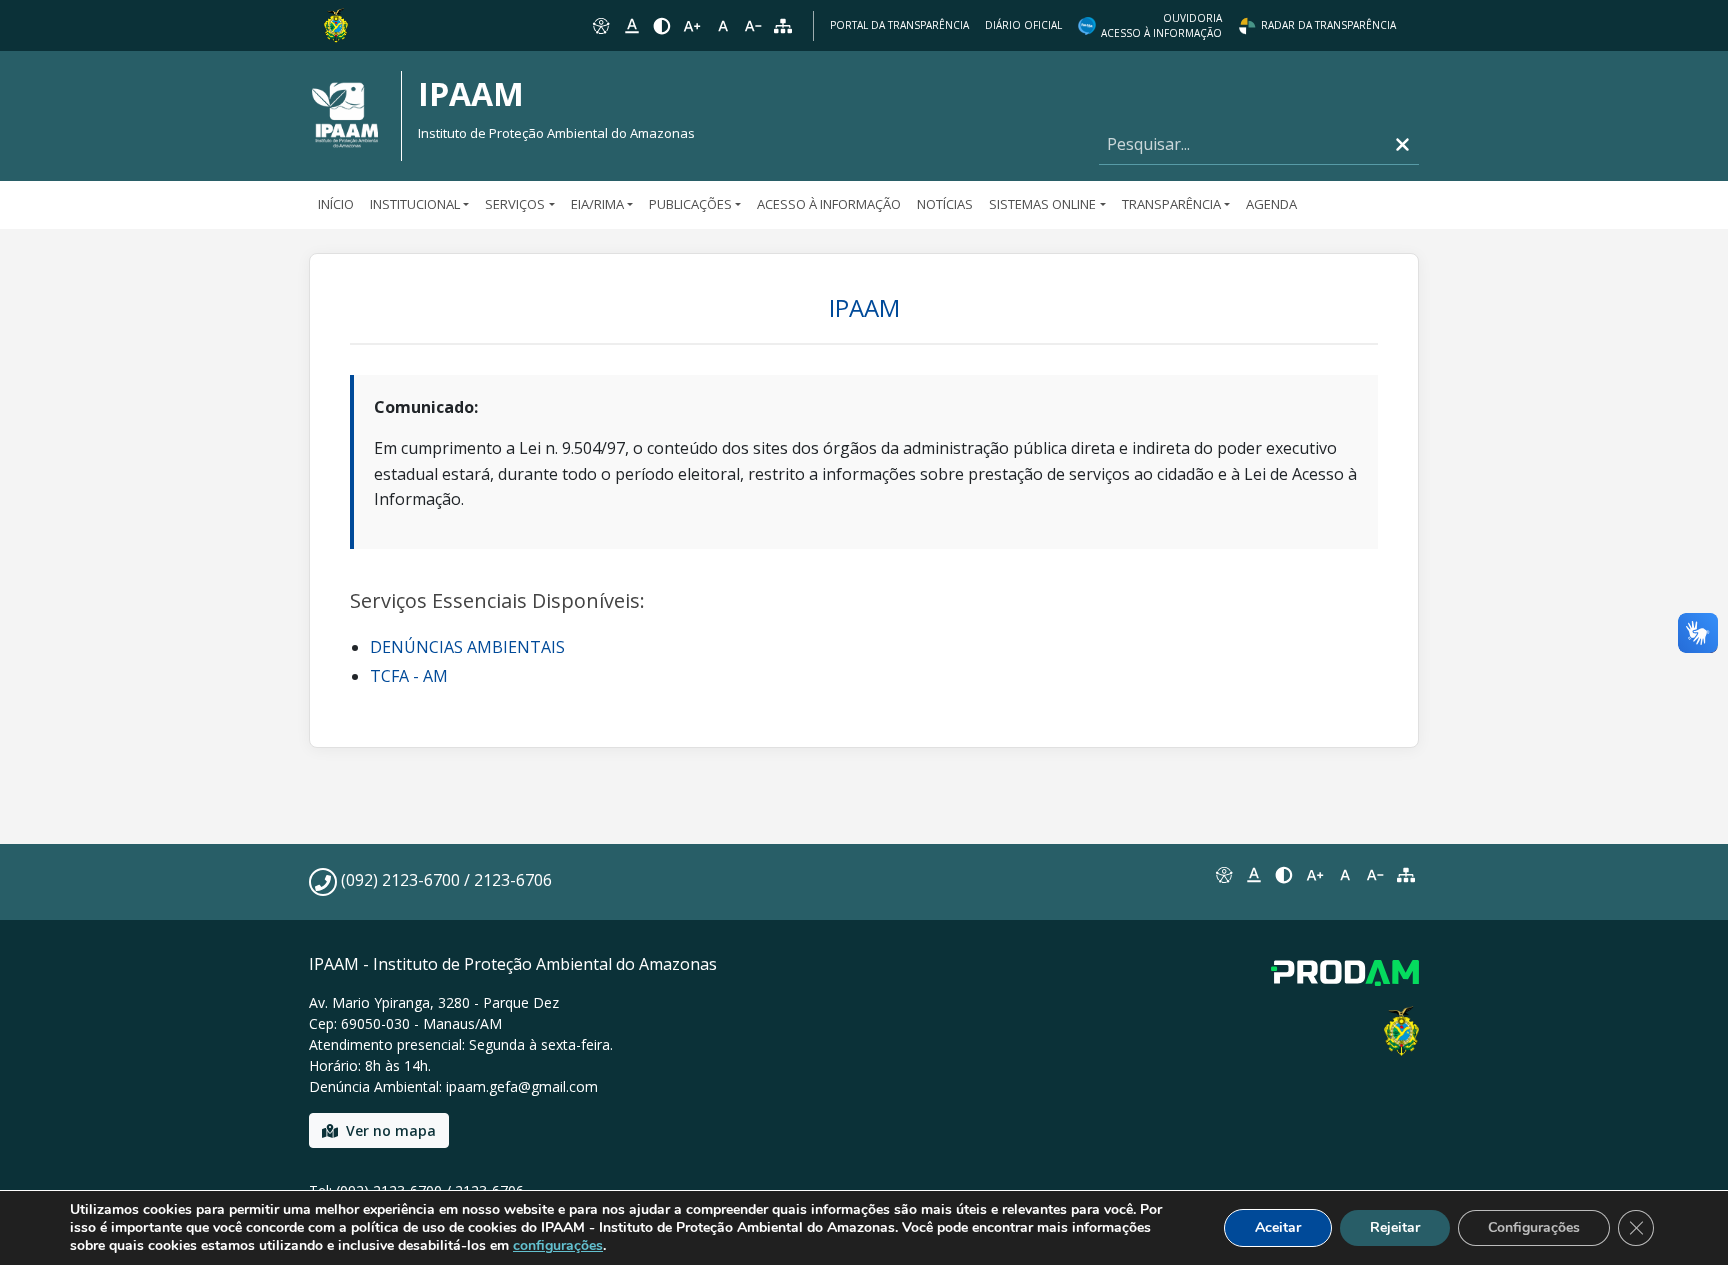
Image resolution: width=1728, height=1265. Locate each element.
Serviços (515, 204)
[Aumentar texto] (692, 26)
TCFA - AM (409, 676)
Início (336, 204)
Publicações (690, 204)
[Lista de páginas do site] (1406, 875)
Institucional (415, 204)
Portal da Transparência (899, 25)
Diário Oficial (1023, 25)
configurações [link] (558, 1245)
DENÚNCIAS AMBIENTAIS (467, 647)
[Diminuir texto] (753, 26)
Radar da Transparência (1328, 25)
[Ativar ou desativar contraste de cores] (662, 26)
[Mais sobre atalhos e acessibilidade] (1223, 875)
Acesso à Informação (829, 204)
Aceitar (1278, 1227)
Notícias (945, 204)
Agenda (1271, 204)
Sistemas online (1042, 204)
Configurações (1534, 1227)
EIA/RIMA (597, 204)
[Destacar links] (631, 26)
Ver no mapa (391, 1130)
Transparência (1171, 204)
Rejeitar (1395, 1227)
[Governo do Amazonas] (336, 24)
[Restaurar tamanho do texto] (723, 26)
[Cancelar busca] (1402, 144)
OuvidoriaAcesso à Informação (1161, 25)
